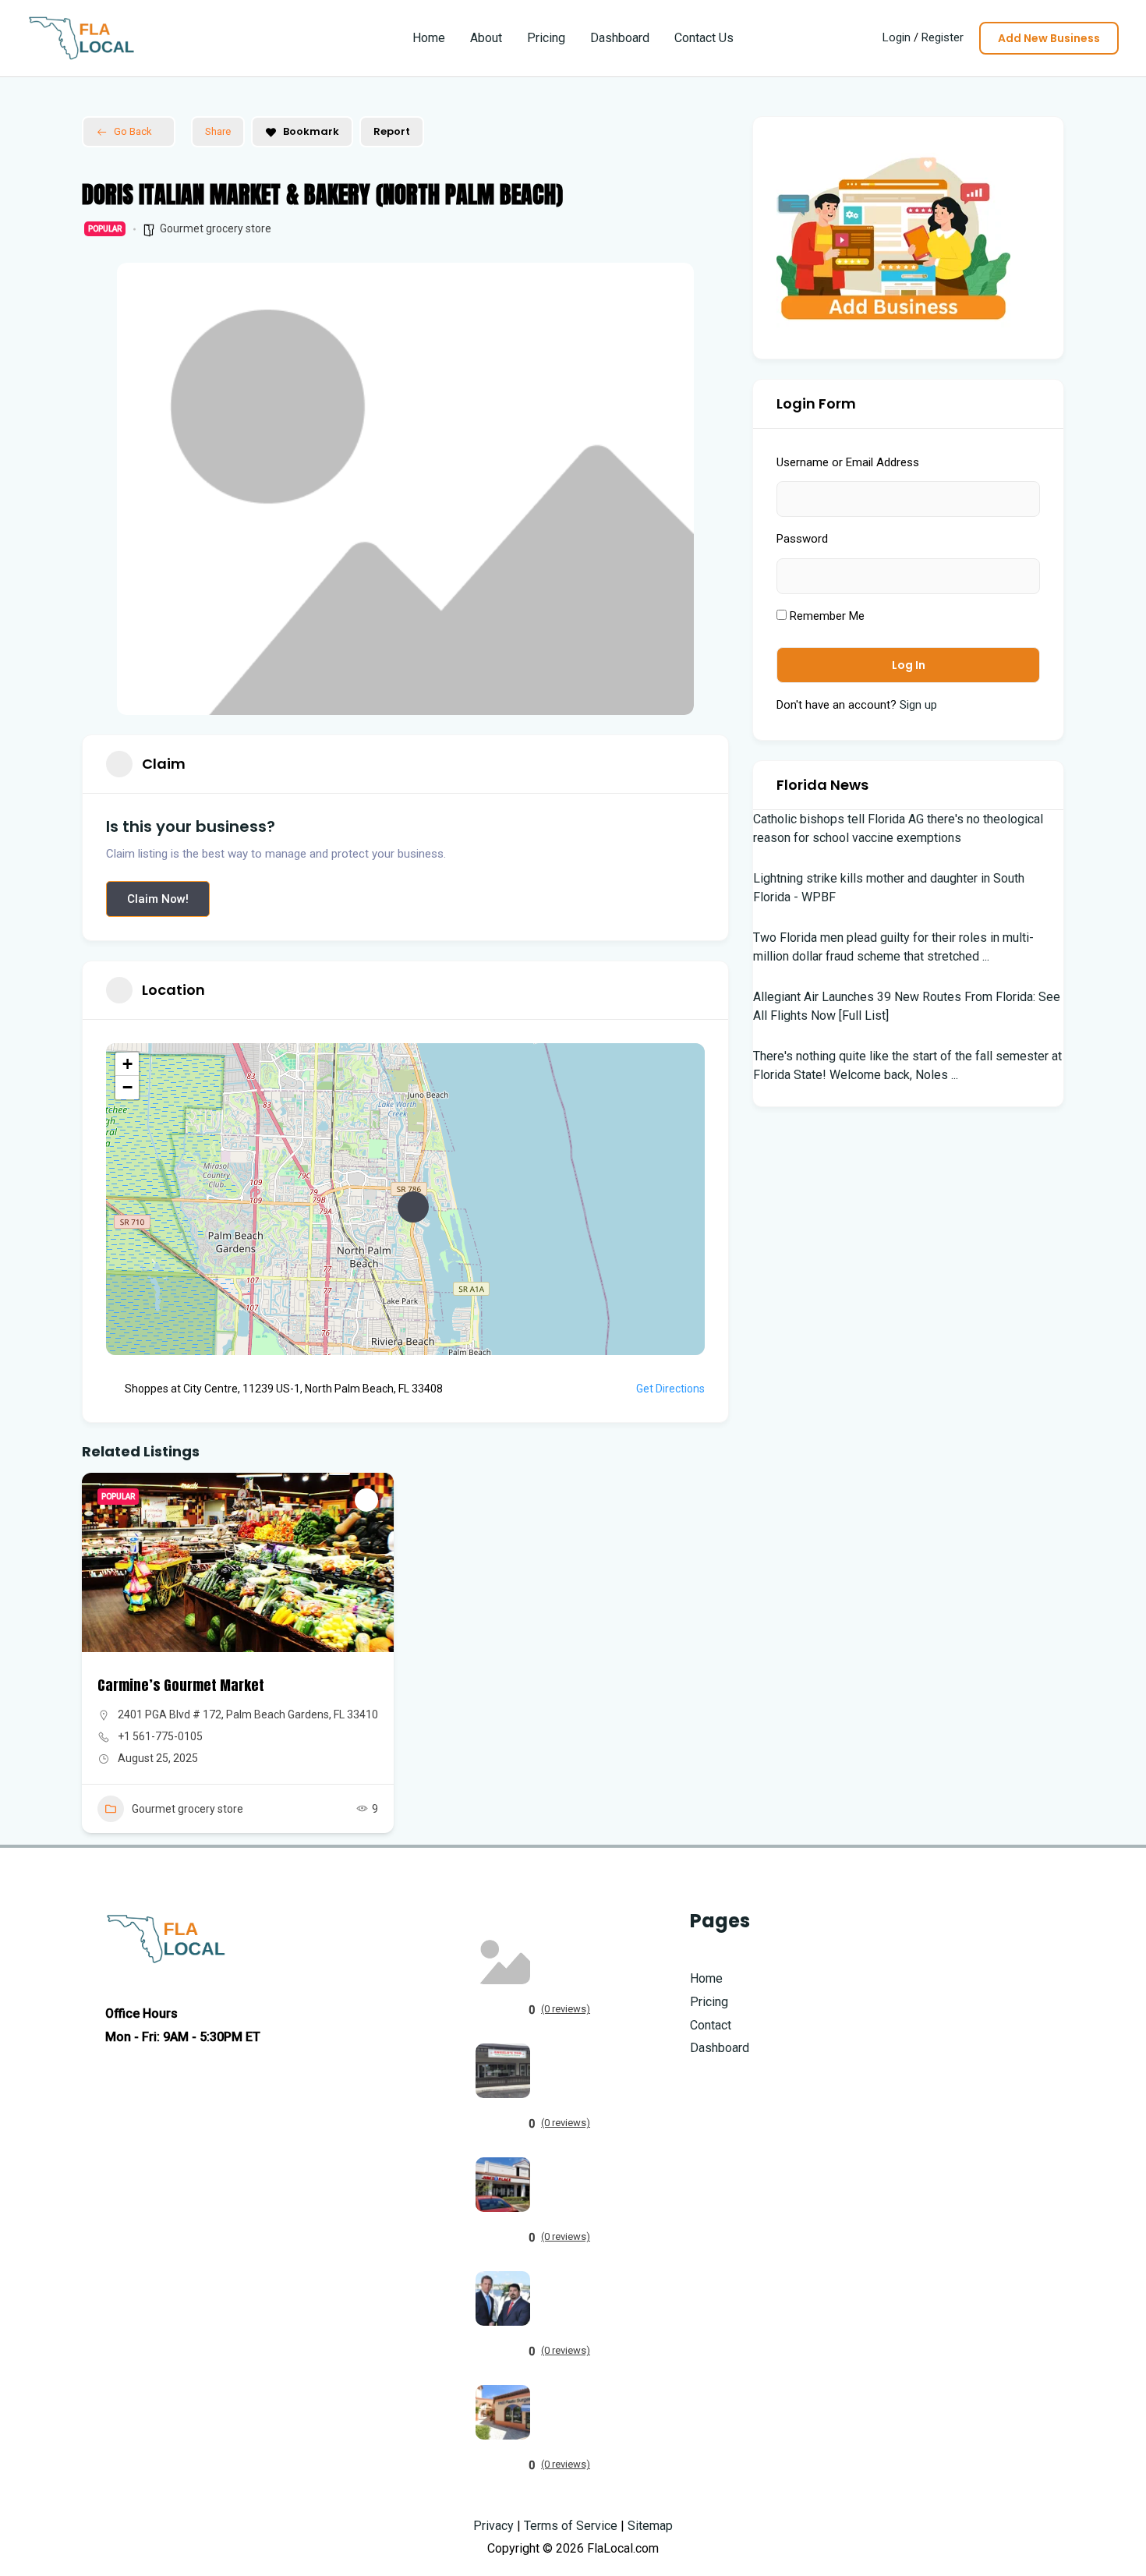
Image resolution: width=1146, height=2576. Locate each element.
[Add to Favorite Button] (366, 1500)
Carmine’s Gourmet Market (181, 1685)
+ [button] (127, 1064)
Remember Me (826, 616)
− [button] (127, 1087)
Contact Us (704, 38)
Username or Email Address (848, 462)
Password (802, 539)
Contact (711, 2025)
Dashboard (620, 38)
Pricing (546, 38)
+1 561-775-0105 (160, 1736)
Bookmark (311, 131)
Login (897, 37)
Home (429, 38)
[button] (1049, 38)
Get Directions (670, 1389)
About (486, 38)
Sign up (918, 705)
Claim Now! (158, 899)
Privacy (493, 2526)
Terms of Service (571, 2526)
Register (943, 37)
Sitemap (650, 2526)
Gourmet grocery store (216, 228)
